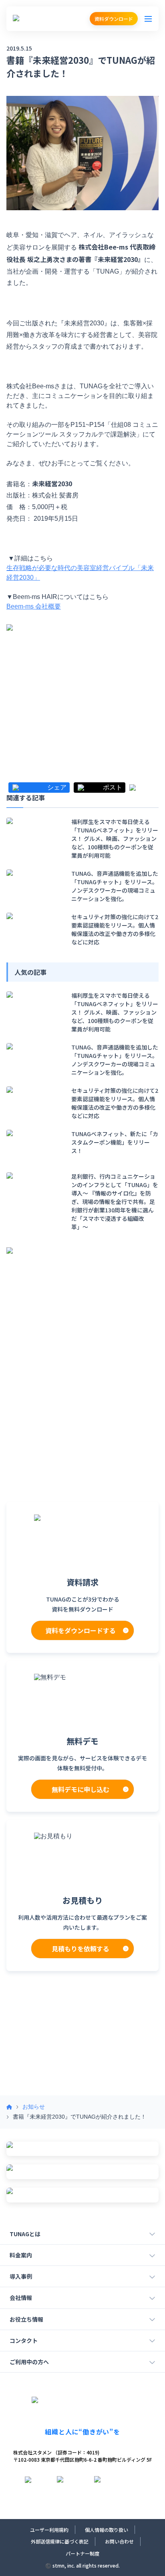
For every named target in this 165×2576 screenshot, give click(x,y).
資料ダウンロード (114, 19)
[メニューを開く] (148, 19)
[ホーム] (9, 2107)
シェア (57, 788)
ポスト (113, 788)
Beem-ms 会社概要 (34, 606)
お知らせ (34, 2107)
